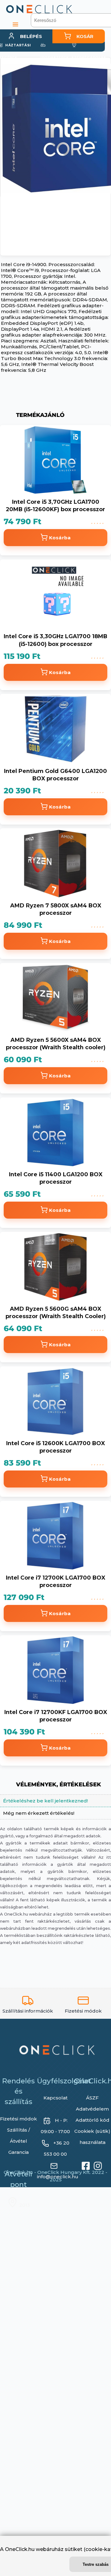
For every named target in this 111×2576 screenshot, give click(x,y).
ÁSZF (92, 2102)
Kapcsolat (55, 2102)
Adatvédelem (92, 2113)
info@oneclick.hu (58, 2181)
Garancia (18, 2157)
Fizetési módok (18, 2123)
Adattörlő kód (92, 2125)
